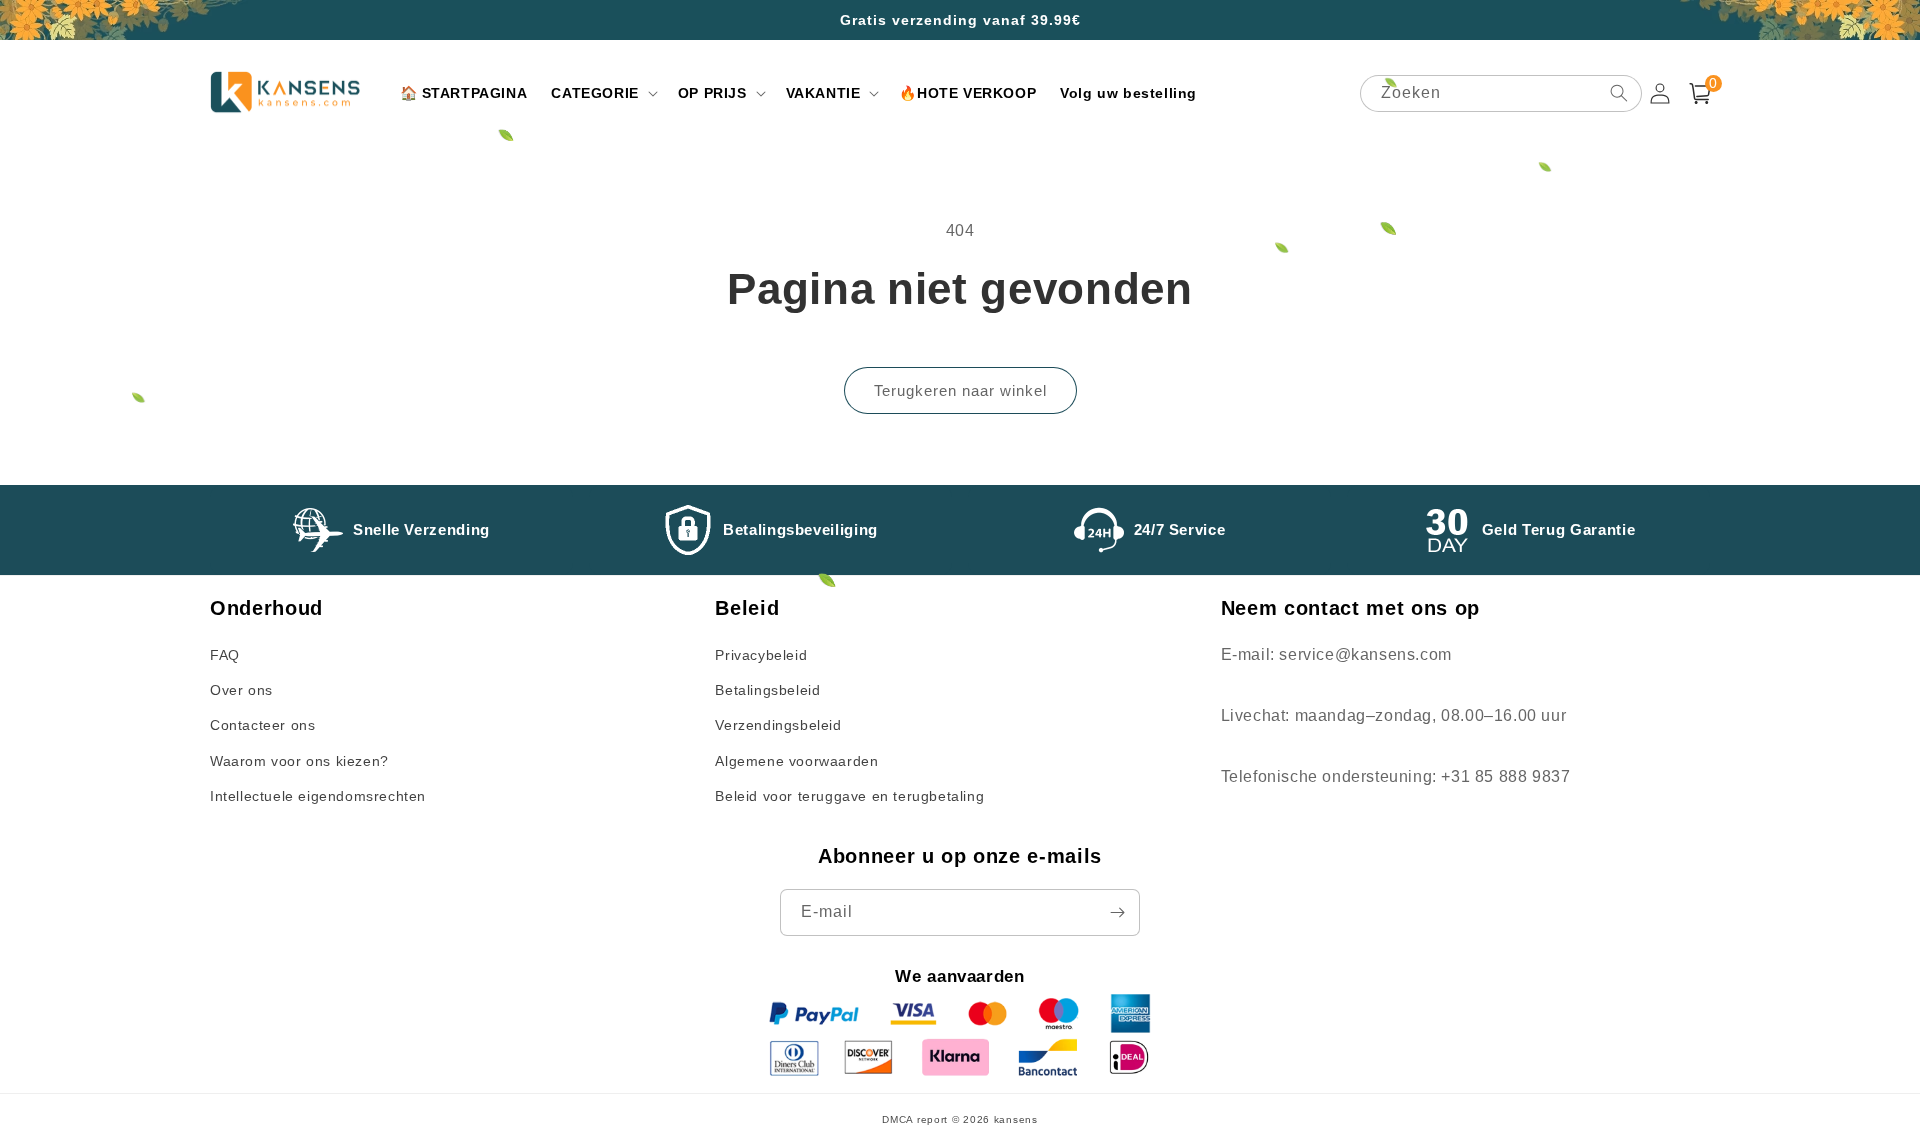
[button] (602, 93)
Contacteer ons (262, 725)
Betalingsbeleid (767, 690)
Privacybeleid (761, 655)
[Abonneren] (1117, 912)
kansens (1016, 1119)
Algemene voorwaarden (796, 761)
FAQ (225, 655)
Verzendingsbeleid (778, 725)
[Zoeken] (1619, 93)
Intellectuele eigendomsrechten (318, 796)
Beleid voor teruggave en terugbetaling (849, 796)
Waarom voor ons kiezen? (299, 761)
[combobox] (1501, 93)
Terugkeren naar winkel (960, 390)
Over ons (241, 690)
